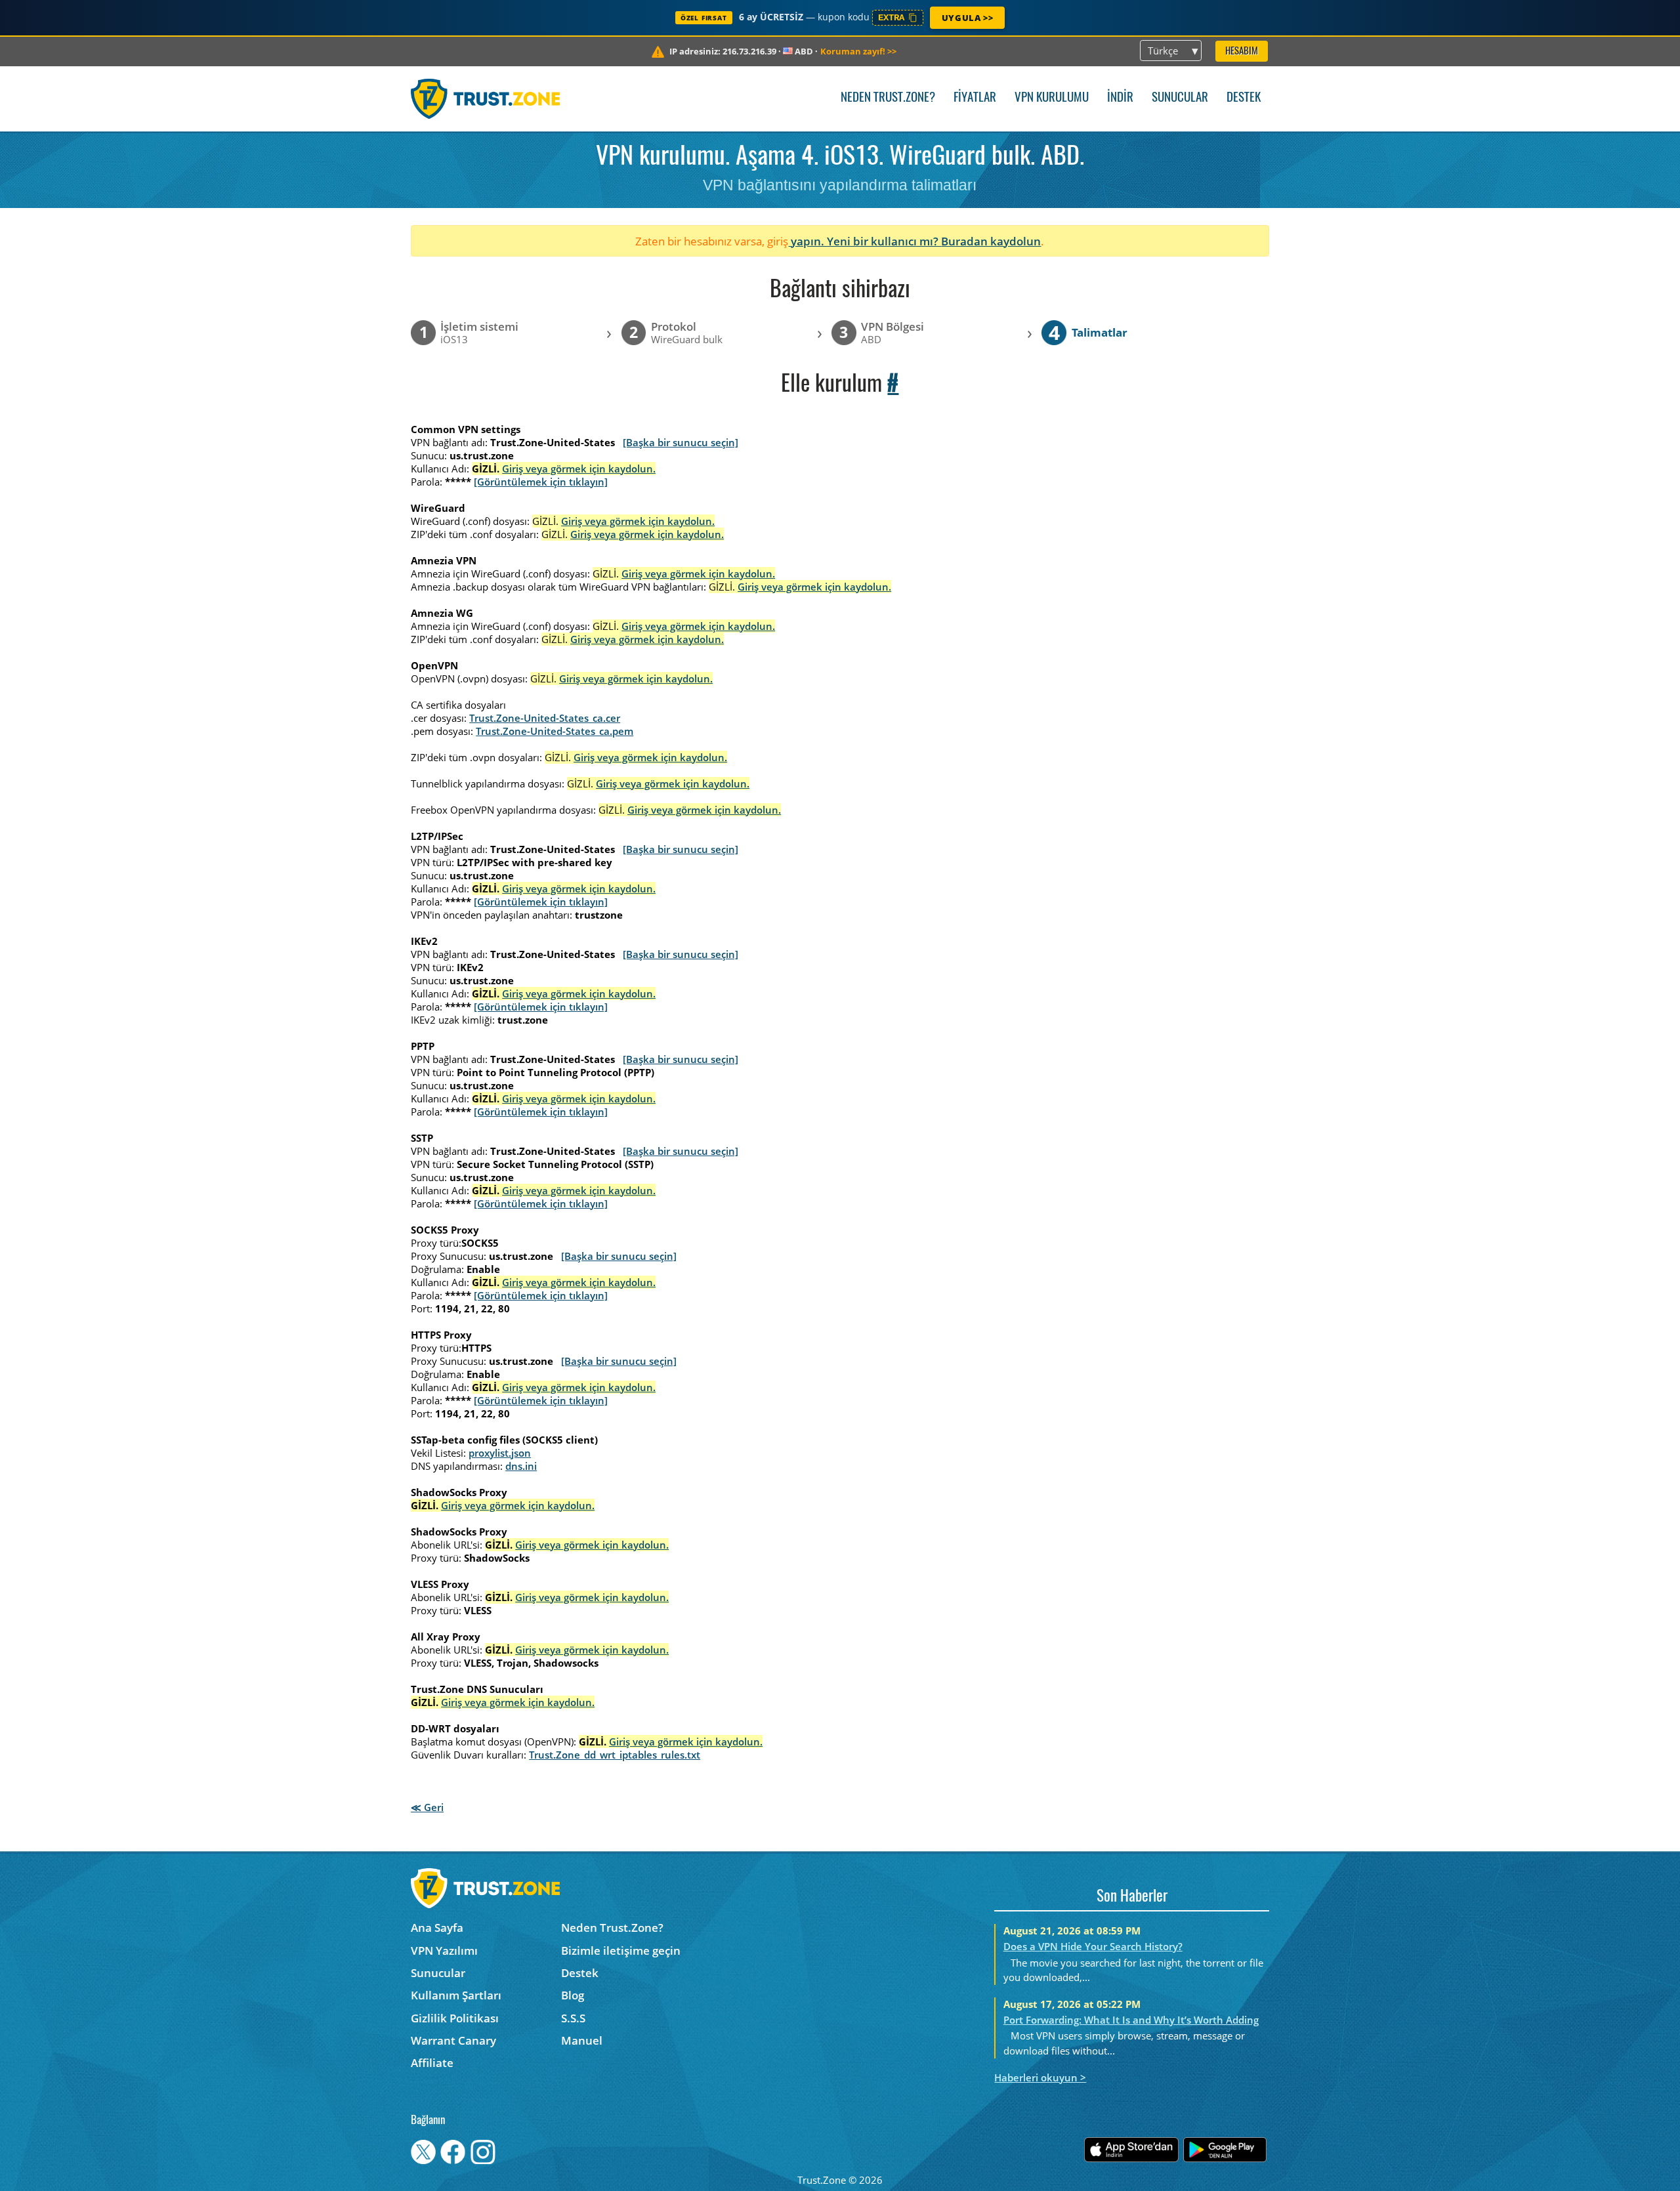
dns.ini (521, 1466)
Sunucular (1180, 98)
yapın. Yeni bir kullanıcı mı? (865, 241)
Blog (573, 1995)
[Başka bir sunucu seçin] (681, 442)
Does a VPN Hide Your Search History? (1093, 1946)
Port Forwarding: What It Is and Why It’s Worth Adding (1131, 2020)
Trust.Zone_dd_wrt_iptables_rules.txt (615, 1755)
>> (858, 51)
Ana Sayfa (437, 1928)
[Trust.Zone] (485, 98)
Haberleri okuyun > (1040, 2077)
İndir (1120, 98)
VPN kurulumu (1052, 98)
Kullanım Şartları (456, 1995)
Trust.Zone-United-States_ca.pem (555, 731)
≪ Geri (427, 1807)
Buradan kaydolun (991, 241)
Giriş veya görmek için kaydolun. (579, 469)
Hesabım (1242, 52)
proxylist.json (500, 1453)
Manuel (582, 2040)
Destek (1244, 98)
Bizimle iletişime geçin (621, 1951)
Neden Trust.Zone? (888, 98)
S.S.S (573, 2018)
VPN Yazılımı (444, 1951)
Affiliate (432, 2063)
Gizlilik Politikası (455, 2018)
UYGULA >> (967, 18)
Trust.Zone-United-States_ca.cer (545, 718)
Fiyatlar (975, 98)
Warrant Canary (453, 2040)
